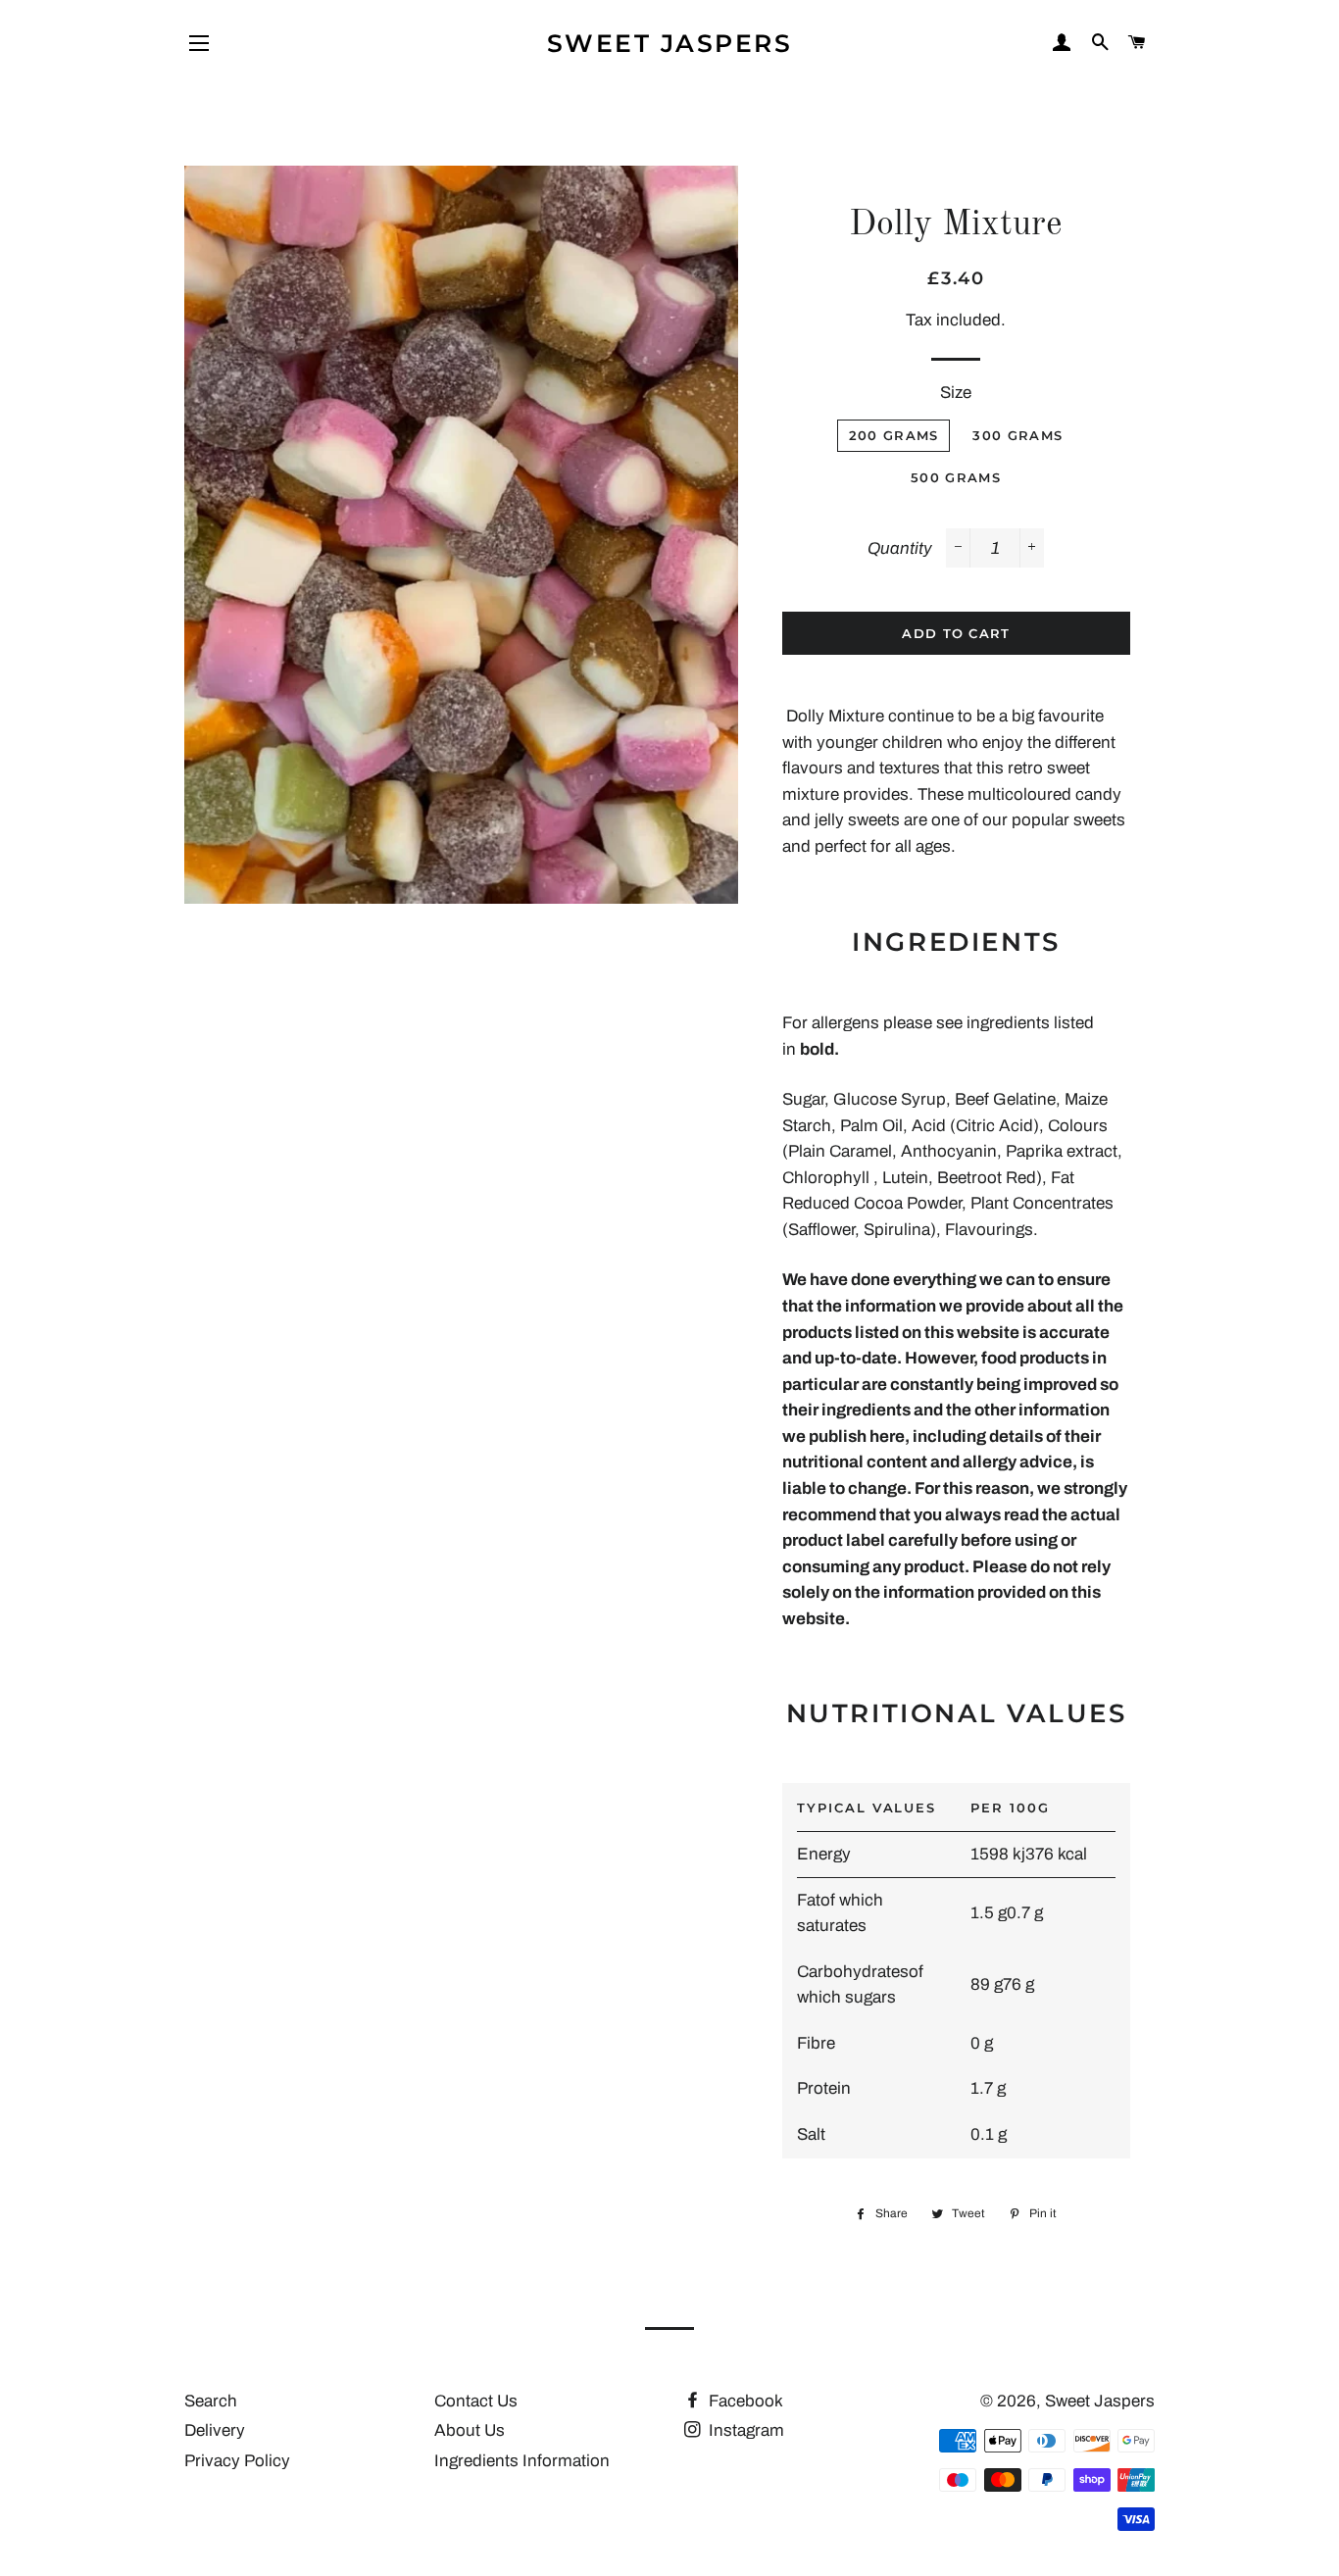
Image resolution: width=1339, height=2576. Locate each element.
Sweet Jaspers (670, 43)
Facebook (744, 2401)
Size (956, 393)
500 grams (956, 477)
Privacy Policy (237, 2461)
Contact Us (476, 2401)
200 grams (894, 435)
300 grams (1017, 435)
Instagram (744, 2430)
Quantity (900, 548)
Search (211, 2401)
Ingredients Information (522, 2461)
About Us (470, 2430)
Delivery (215, 2430)
